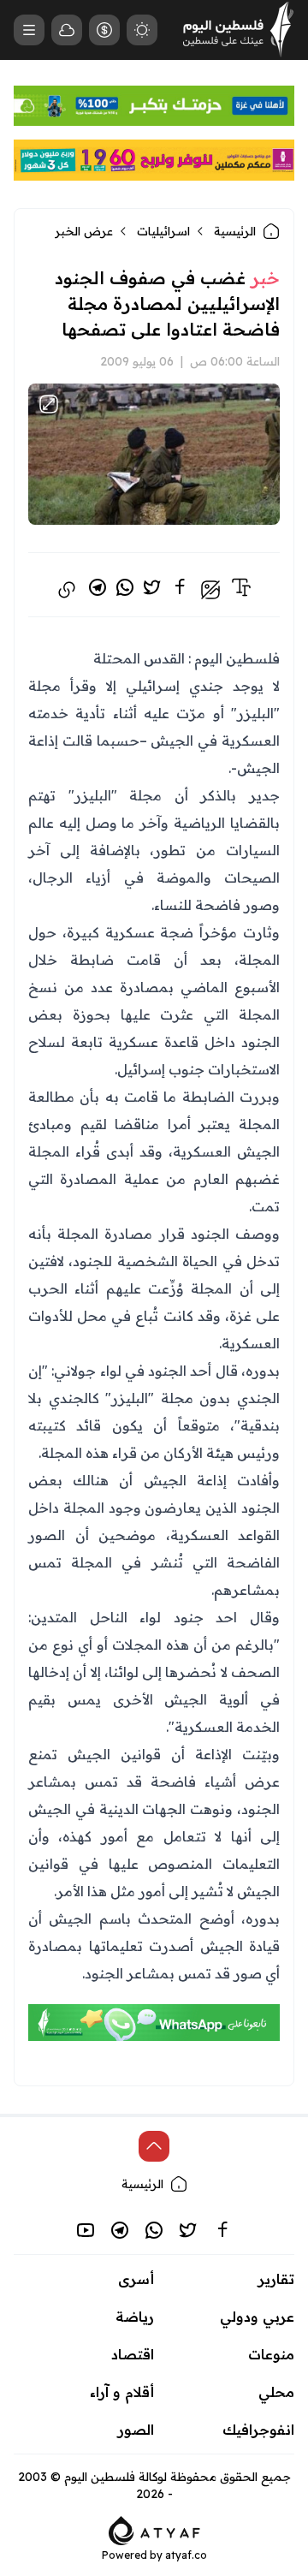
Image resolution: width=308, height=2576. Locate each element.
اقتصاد (133, 2354)
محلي (276, 2392)
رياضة (135, 2317)
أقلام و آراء (122, 2392)
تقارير (276, 2279)
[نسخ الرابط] (67, 590)
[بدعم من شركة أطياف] (154, 2529)
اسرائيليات (163, 231)
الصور (136, 2430)
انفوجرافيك (258, 2430)
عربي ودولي (257, 2317)
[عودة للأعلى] (154, 2146)
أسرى (136, 2279)
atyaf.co (186, 2555)
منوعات (271, 2354)
